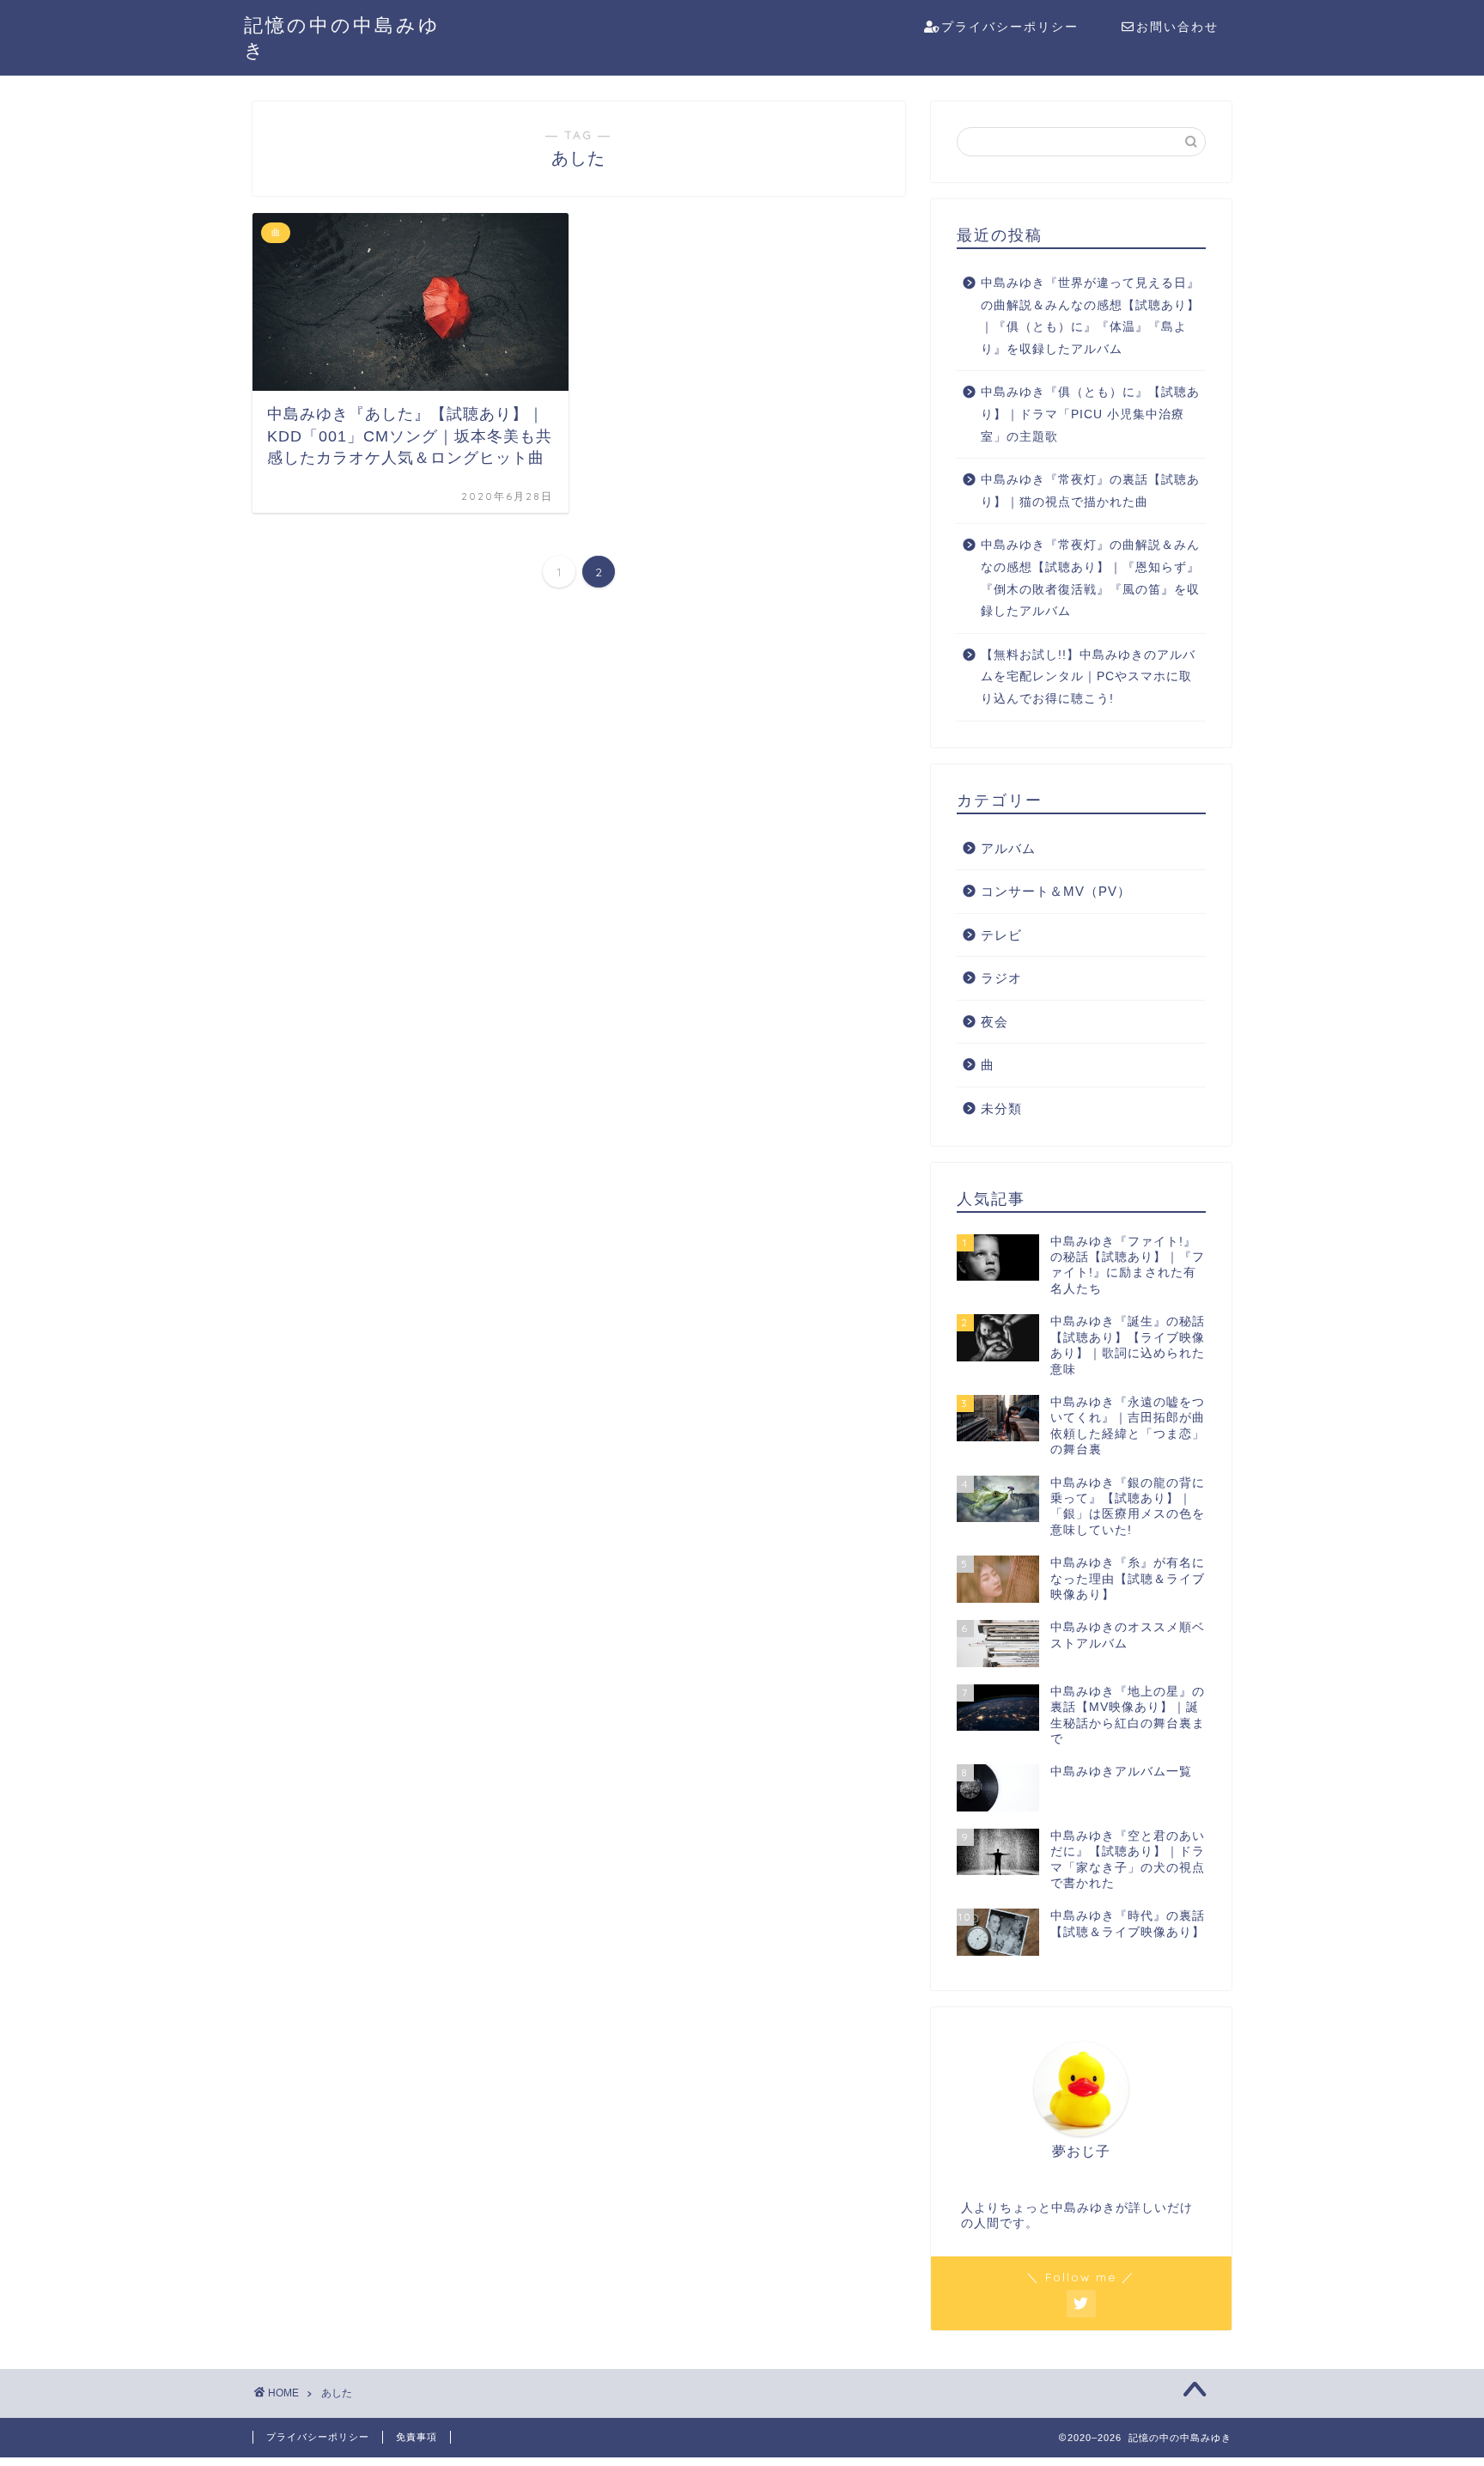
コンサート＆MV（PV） (1056, 891)
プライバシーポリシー (1010, 27)
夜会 (994, 1022)
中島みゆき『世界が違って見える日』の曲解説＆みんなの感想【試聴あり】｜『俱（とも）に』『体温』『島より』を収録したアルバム (1090, 316)
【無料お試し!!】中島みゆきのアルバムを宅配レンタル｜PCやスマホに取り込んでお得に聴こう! (1088, 677)
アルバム (1008, 848)
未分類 (1001, 1108)
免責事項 (417, 2437)
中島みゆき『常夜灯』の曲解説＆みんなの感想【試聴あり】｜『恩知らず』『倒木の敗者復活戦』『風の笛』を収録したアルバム (1090, 578)
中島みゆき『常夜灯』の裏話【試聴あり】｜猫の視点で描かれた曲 (1090, 491)
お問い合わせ (1177, 27)
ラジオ (1001, 978)
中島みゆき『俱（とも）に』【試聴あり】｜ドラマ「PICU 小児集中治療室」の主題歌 (1090, 414)
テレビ (1001, 935)
